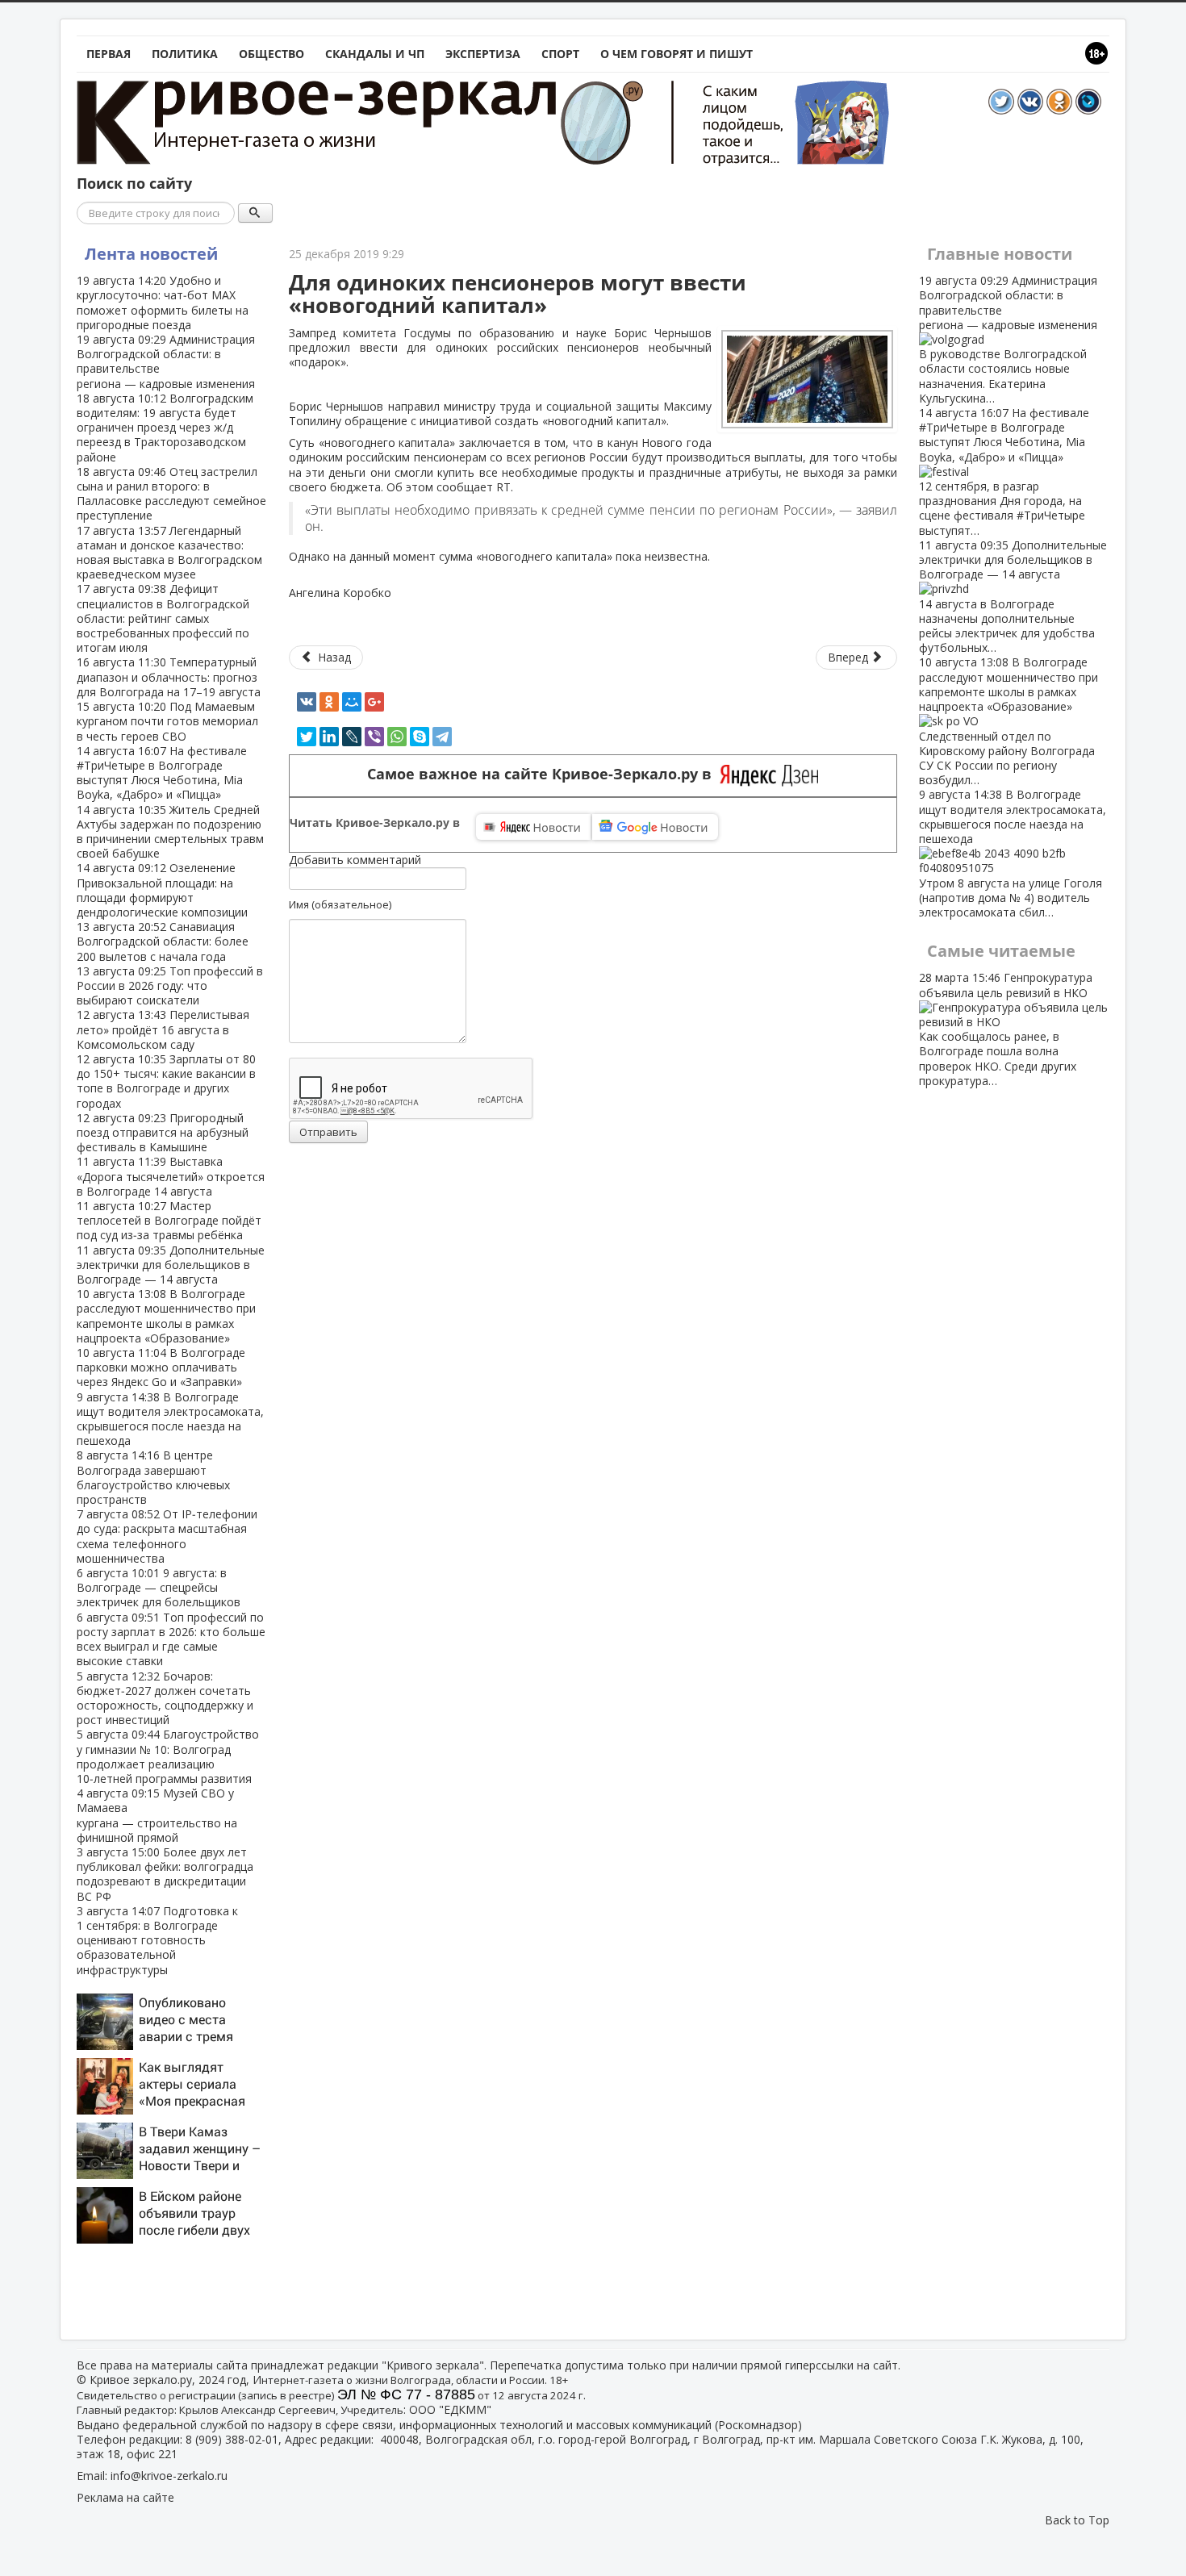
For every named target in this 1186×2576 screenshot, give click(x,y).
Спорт (560, 54)
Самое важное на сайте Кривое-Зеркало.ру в (543, 774)
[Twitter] (307, 737)
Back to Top (1077, 2520)
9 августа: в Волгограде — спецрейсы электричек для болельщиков (159, 1587)
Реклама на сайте (125, 2497)
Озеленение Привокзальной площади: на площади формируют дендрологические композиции (162, 890)
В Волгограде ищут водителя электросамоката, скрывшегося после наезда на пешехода (170, 1419)
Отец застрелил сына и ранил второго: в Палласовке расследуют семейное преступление (171, 494)
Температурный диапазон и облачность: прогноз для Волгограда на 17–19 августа (169, 676)
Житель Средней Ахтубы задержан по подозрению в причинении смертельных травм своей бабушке (170, 832)
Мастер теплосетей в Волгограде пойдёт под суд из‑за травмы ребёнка (169, 1220)
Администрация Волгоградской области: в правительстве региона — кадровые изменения (166, 361)
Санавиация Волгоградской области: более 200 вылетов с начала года (163, 941)
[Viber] (374, 737)
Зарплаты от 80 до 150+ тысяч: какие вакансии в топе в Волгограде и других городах (166, 1081)
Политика (185, 54)
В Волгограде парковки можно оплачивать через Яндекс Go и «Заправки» (161, 1367)
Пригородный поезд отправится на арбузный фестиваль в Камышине (163, 1132)
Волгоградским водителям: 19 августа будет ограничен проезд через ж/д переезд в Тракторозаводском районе (165, 428)
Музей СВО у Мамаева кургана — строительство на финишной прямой (157, 1815)
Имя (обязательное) (340, 904)
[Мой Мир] (352, 702)
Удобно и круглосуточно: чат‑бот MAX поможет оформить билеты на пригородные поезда (163, 303)
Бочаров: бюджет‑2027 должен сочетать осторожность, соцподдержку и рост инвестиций (165, 1698)
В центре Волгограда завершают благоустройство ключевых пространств (153, 1477)
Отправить (328, 1132)
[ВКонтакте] (307, 702)
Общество (271, 54)
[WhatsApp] (397, 737)
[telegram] (442, 737)
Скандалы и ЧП (375, 54)
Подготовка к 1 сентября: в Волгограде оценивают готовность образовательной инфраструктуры (157, 1940)
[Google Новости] (655, 827)
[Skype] (420, 737)
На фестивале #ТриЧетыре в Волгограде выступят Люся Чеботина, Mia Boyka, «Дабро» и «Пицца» (162, 773)
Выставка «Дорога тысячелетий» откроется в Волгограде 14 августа (171, 1176)
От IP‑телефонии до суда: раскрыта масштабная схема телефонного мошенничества (167, 1536)
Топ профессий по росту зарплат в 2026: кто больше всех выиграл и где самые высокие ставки (171, 1639)
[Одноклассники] (329, 702)
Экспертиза (483, 54)
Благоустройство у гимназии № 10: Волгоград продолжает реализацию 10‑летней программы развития (168, 1756)
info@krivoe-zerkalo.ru (169, 2476)
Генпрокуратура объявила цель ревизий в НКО (1006, 1029)
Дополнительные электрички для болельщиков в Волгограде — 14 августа (171, 1265)
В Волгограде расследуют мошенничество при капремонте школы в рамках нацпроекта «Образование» (166, 1316)
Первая (109, 54)
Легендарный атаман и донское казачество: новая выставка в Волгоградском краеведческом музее (169, 553)
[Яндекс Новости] (533, 827)
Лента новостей (151, 254)
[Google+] (374, 702)
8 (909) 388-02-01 (232, 2439)
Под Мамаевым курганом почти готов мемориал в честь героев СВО (167, 721)
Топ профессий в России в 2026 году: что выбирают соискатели (170, 985)
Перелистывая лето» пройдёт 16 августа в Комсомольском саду (163, 1029)
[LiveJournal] (352, 737)
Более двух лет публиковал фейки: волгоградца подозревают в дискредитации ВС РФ (165, 1874)
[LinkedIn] (329, 737)
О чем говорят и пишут (677, 54)
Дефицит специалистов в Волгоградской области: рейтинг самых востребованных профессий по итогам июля (163, 618)
